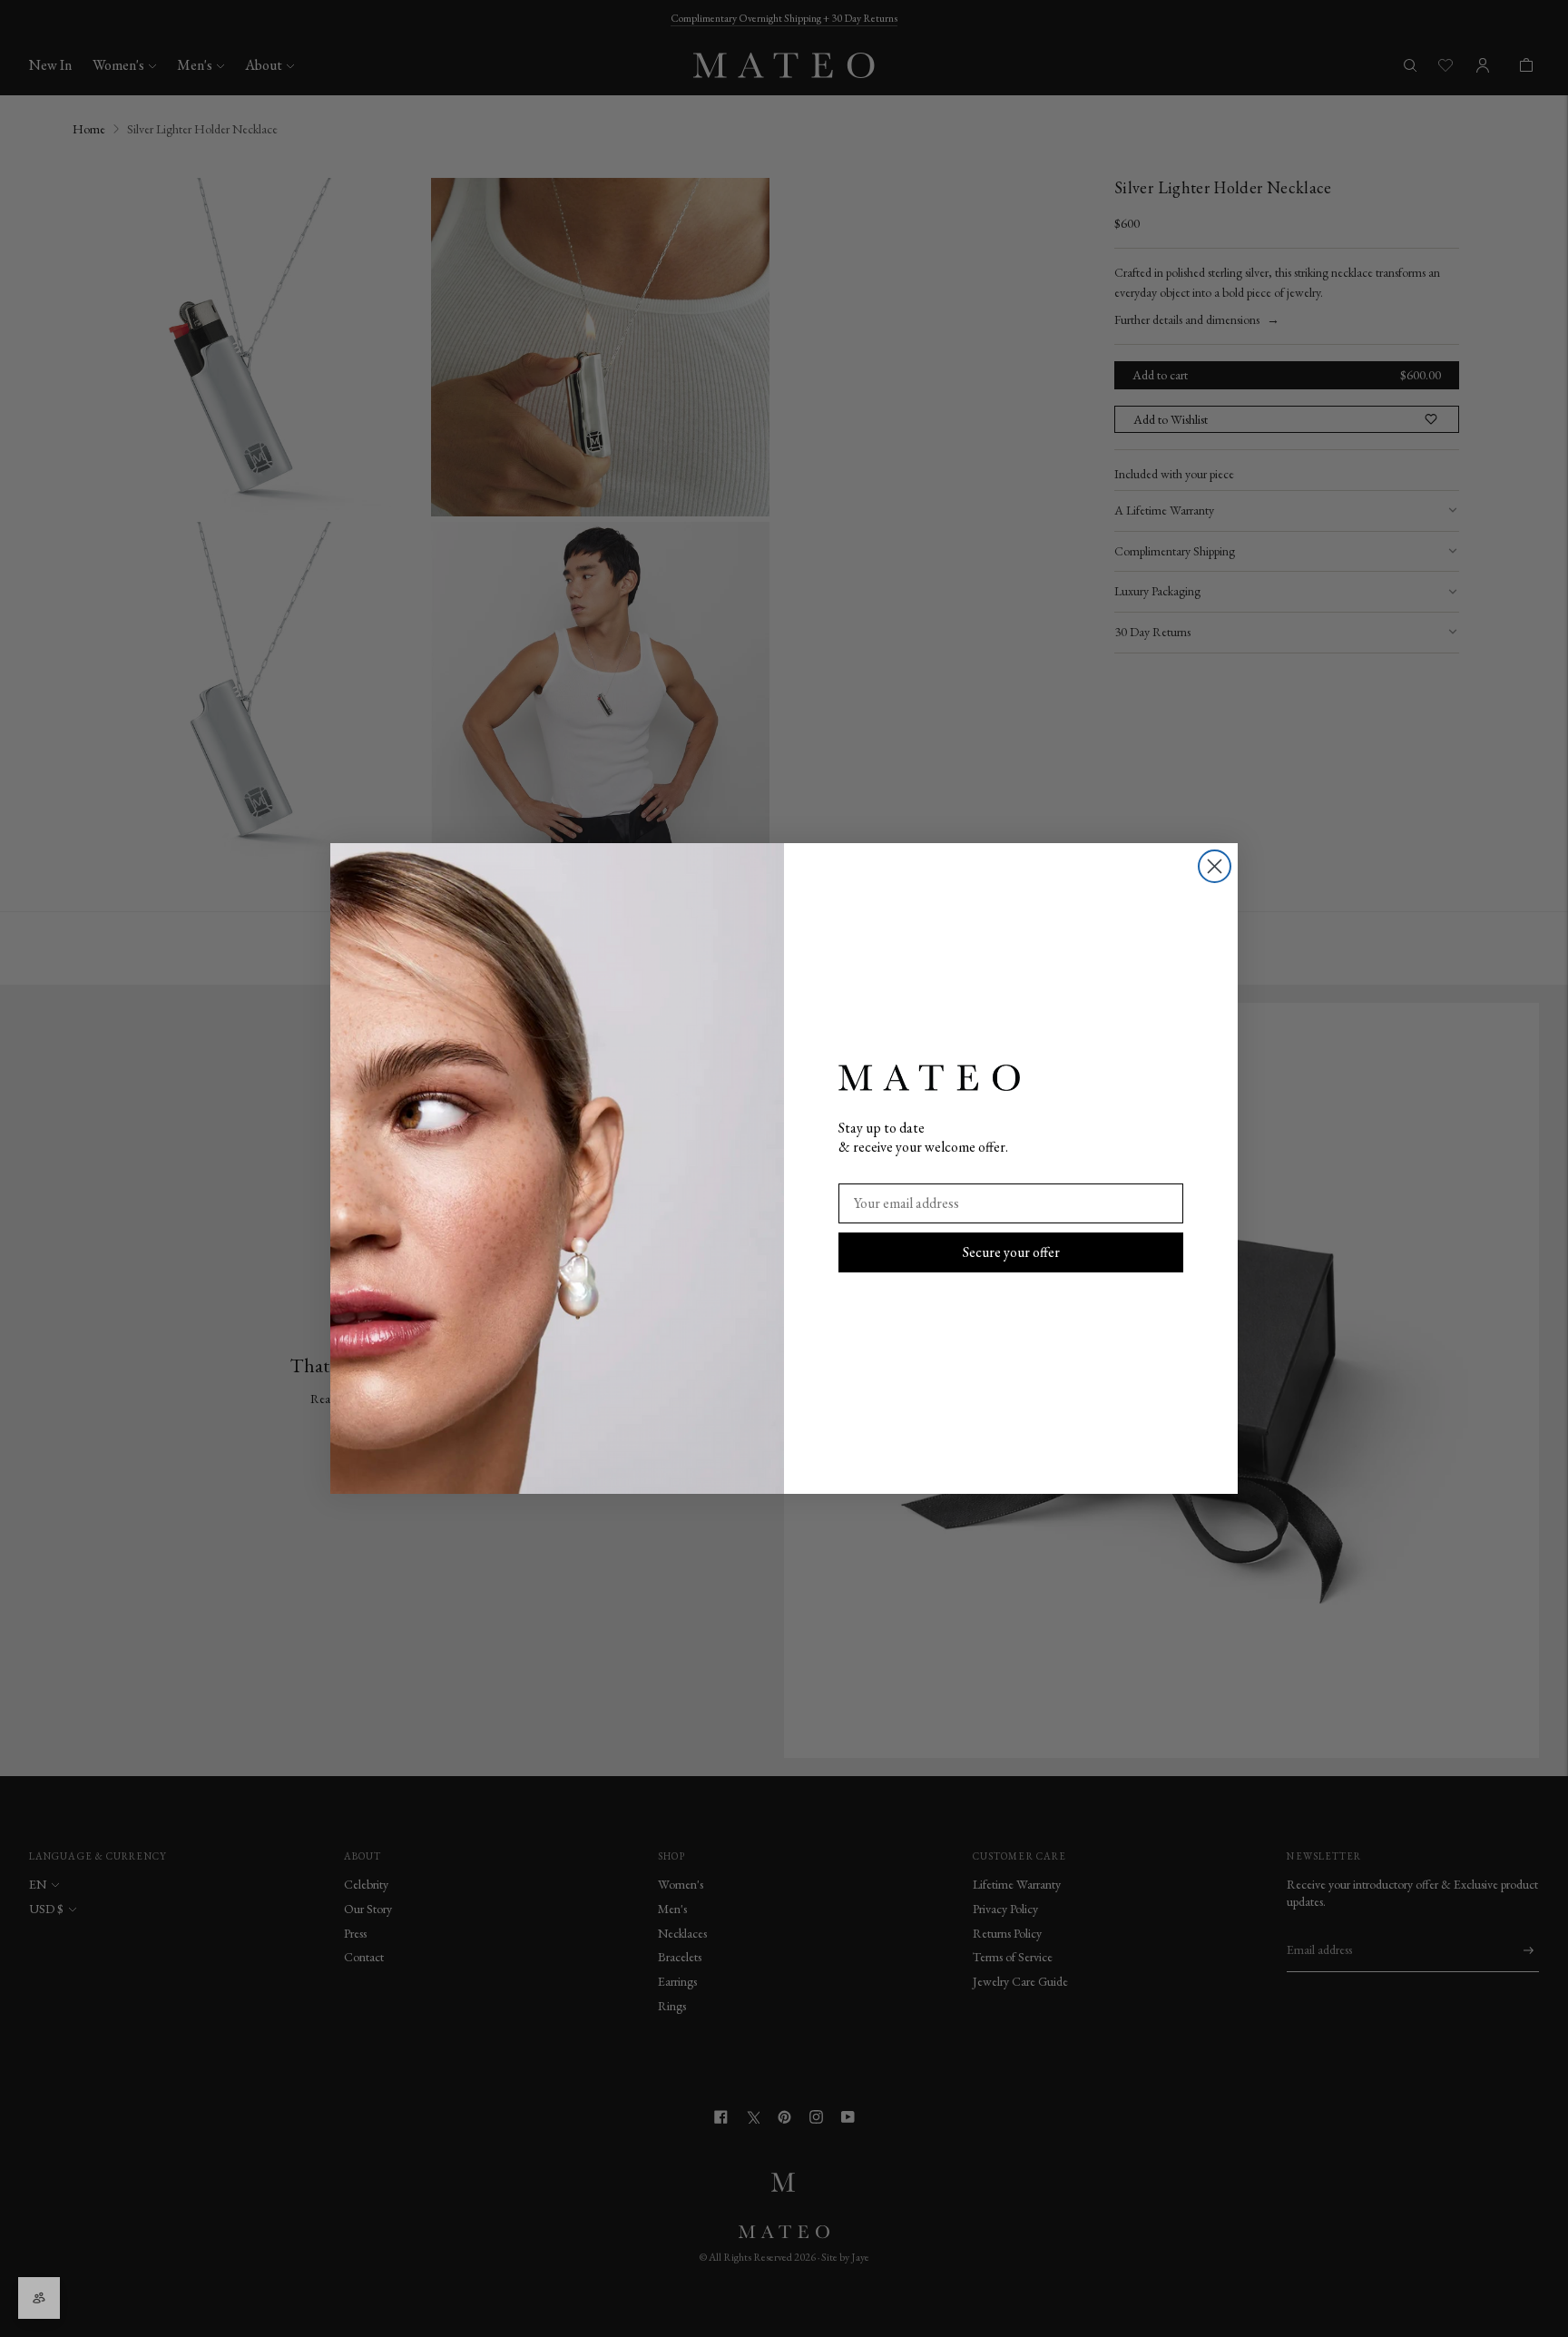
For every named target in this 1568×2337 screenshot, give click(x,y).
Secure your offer (1011, 1252)
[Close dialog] (1215, 866)
